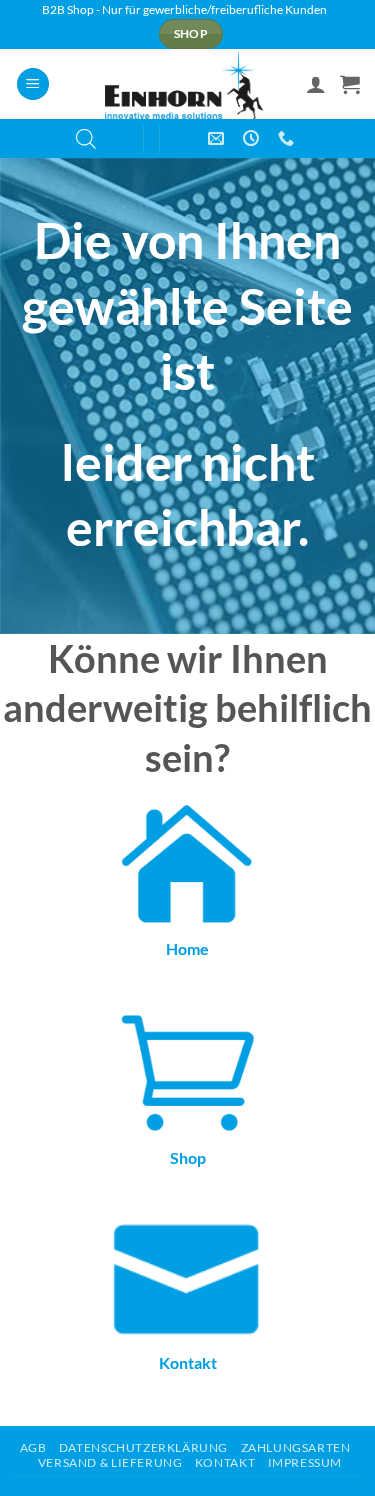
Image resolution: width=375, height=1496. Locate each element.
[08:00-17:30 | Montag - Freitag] (253, 138)
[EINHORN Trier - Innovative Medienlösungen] (187, 84)
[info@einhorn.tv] (218, 138)
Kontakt (188, 1362)
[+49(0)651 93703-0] (288, 138)
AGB (33, 1447)
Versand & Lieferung (110, 1462)
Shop (188, 1157)
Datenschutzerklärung (143, 1447)
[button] (33, 84)
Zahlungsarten (296, 1447)
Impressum (305, 1462)
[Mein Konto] (316, 84)
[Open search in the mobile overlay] (86, 138)
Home (187, 948)
